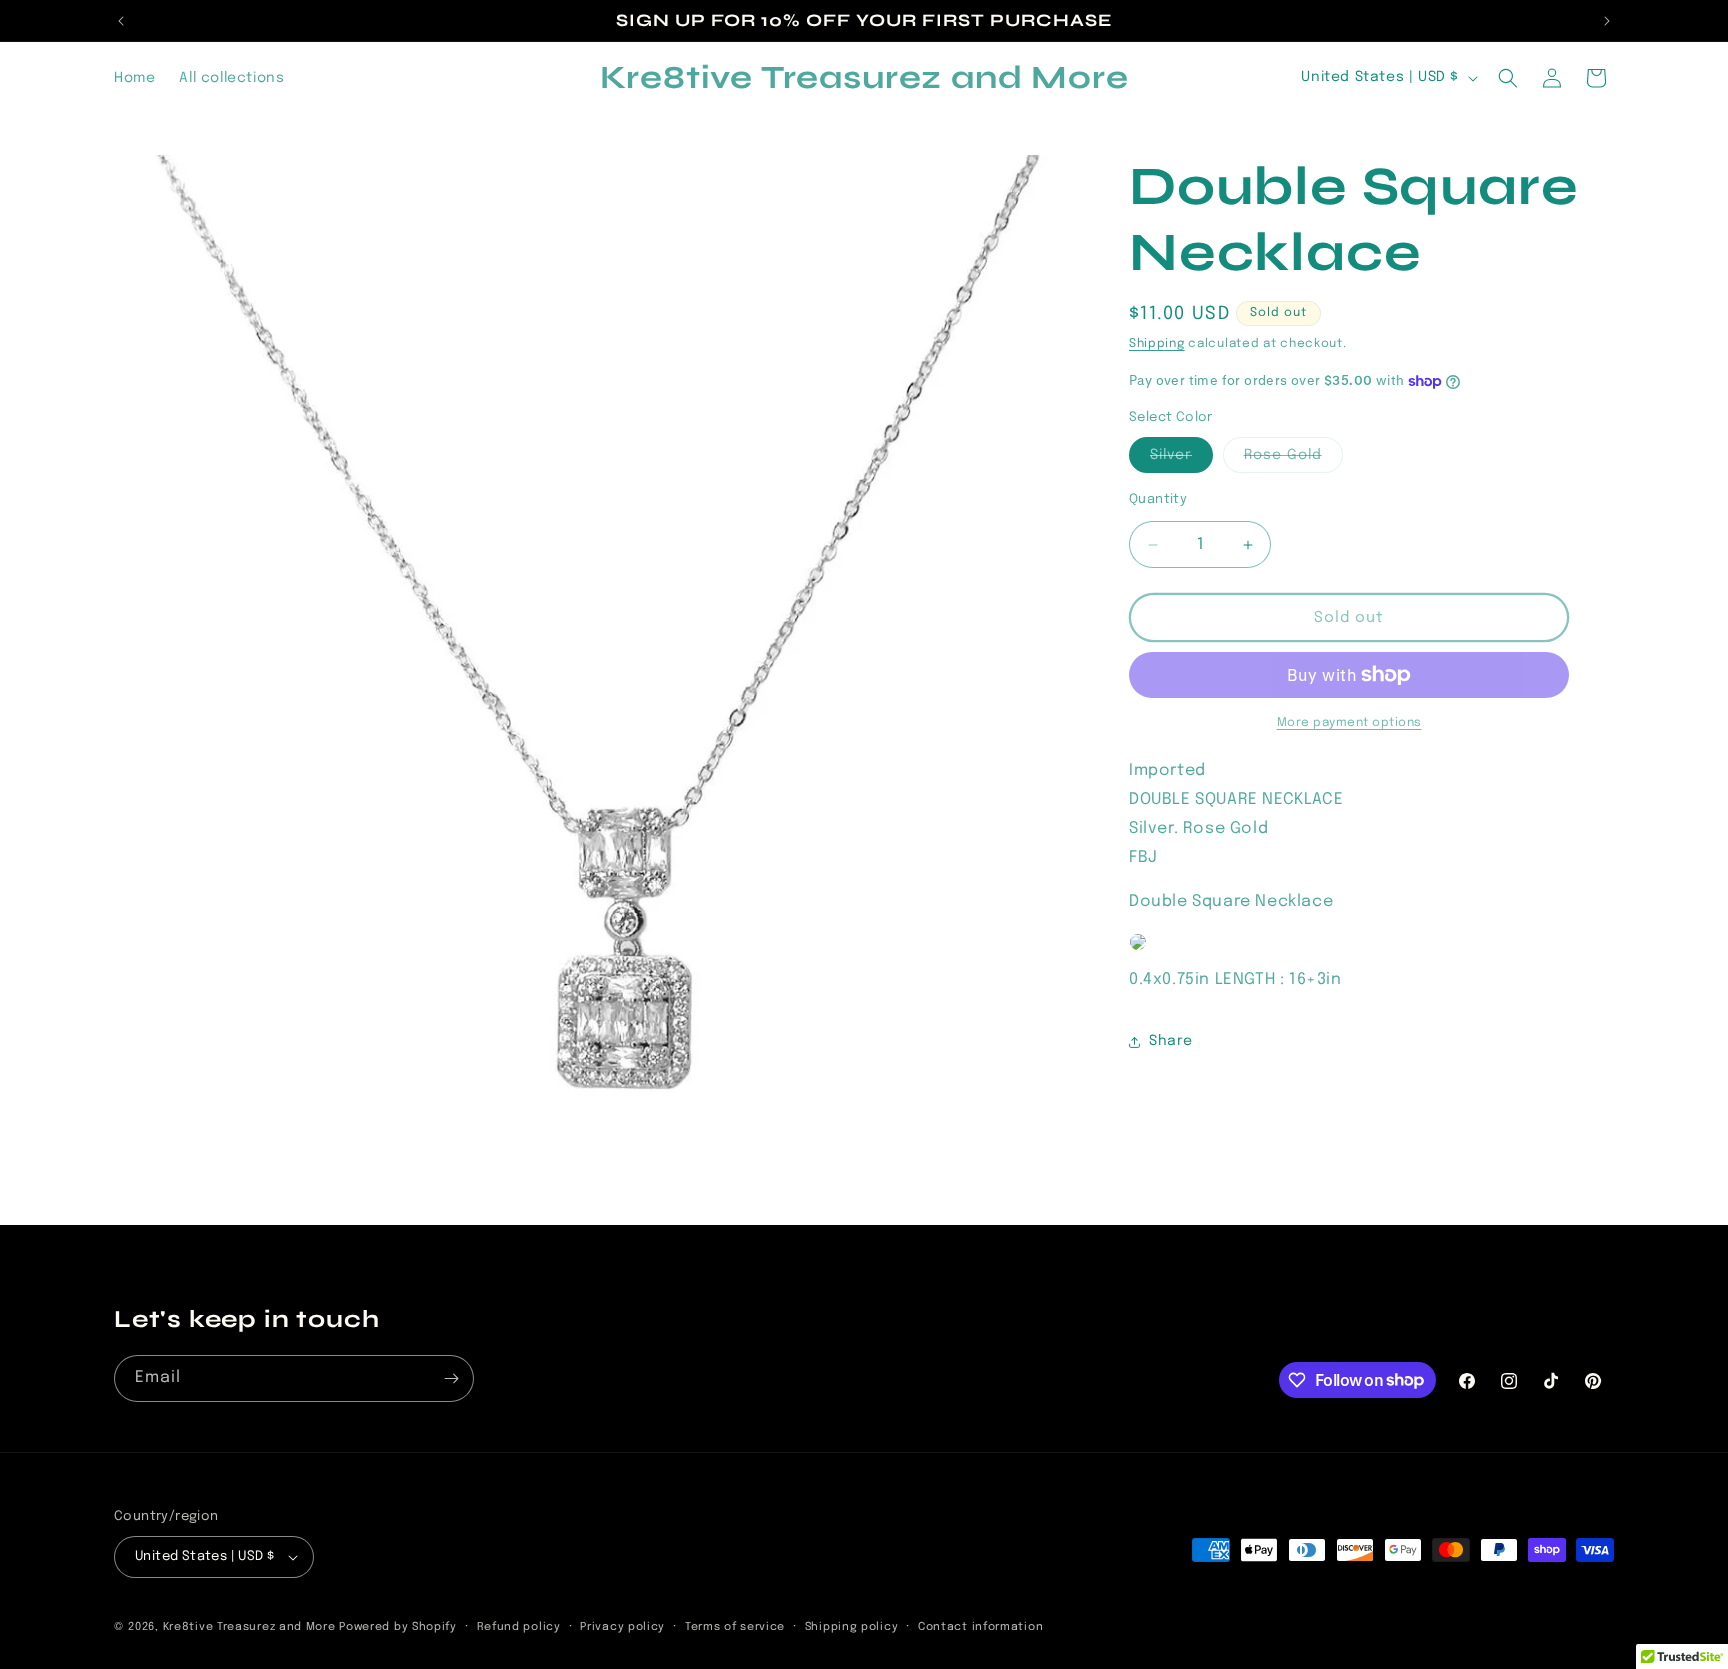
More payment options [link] (1349, 723)
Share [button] (1171, 1041)
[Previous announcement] (121, 21)
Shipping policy (852, 1627)
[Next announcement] (1607, 21)
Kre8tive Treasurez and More (249, 1627)
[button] (1508, 78)
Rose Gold (1293, 460)
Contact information (980, 1627)
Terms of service (735, 1627)
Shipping (1157, 344)
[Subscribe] (451, 1378)
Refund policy (519, 1627)
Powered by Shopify (398, 1627)
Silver (1181, 460)
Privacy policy (622, 1627)
